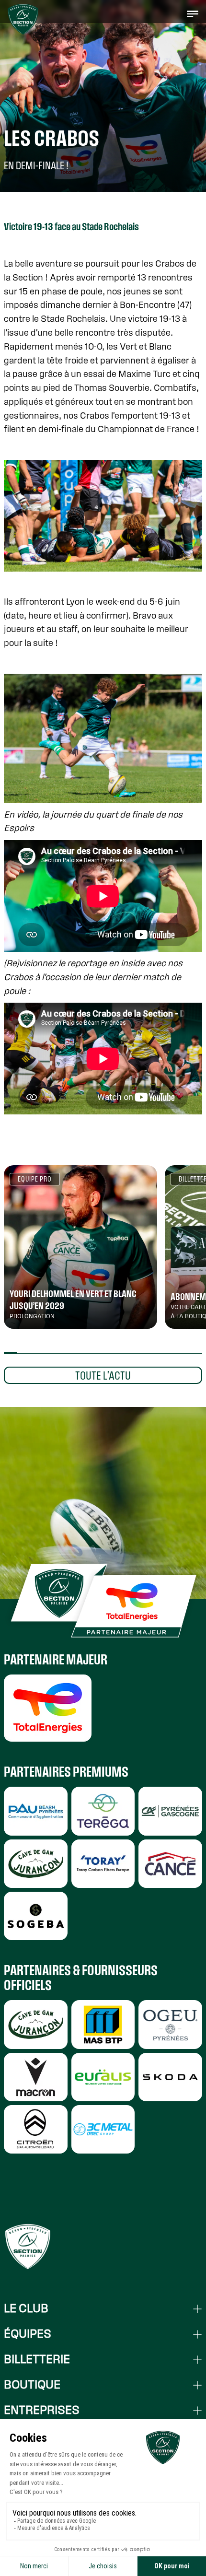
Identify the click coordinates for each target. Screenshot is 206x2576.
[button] (193, 13)
